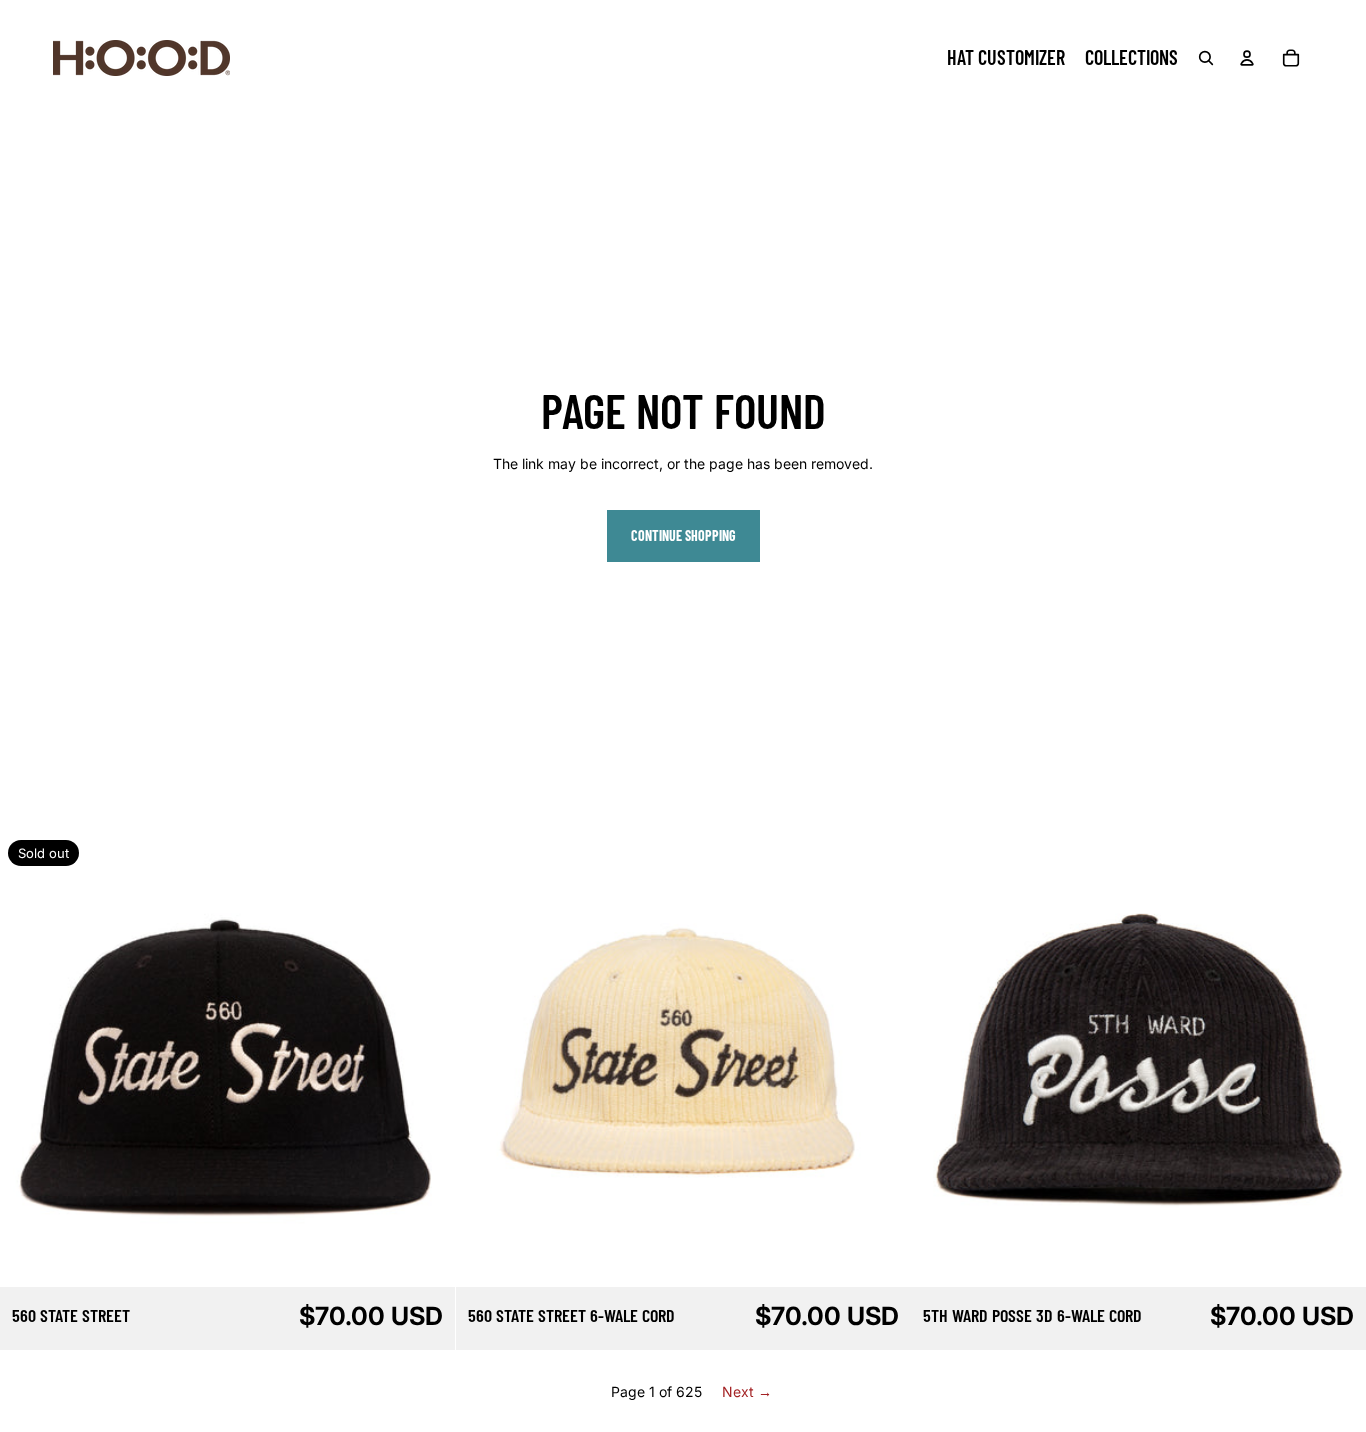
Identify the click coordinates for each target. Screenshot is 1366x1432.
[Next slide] (425, 1059)
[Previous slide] (30, 1059)
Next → (747, 1391)
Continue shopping (683, 535)
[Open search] (1206, 58)
